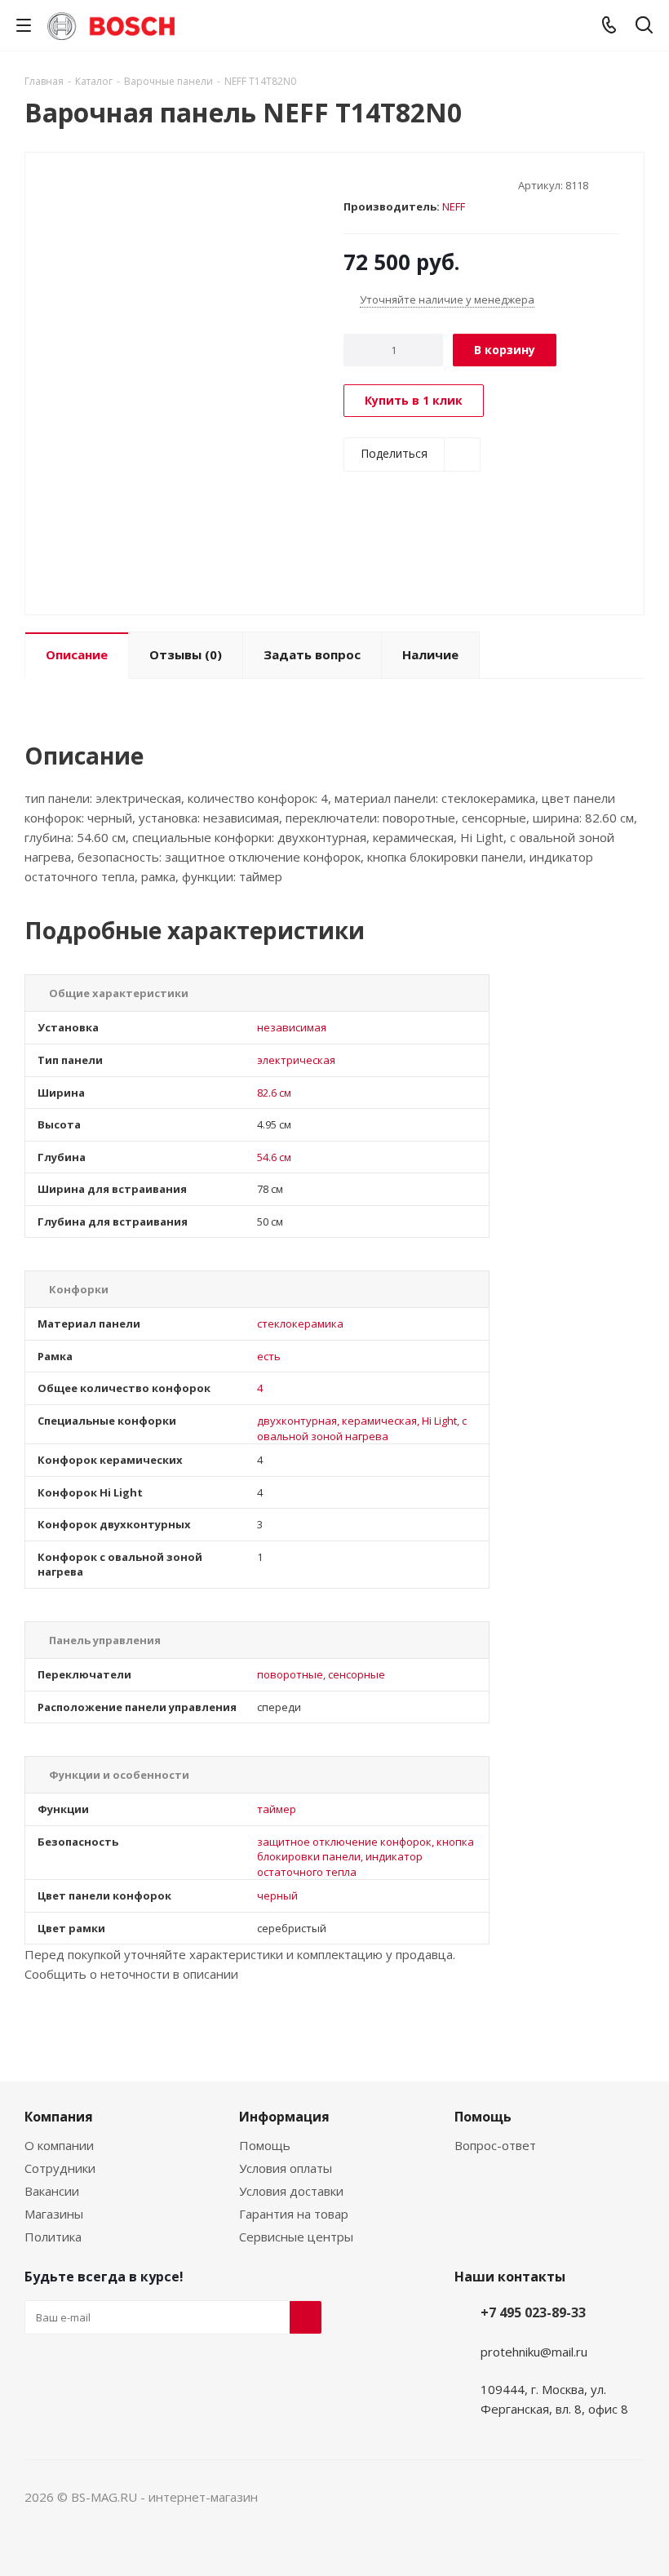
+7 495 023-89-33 (533, 2312)
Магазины (54, 2214)
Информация (284, 2117)
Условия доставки (291, 2191)
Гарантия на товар (294, 2214)
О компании (59, 2145)
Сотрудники (60, 2168)
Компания (59, 2117)
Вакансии (52, 2191)
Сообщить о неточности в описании (131, 1974)
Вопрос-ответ (495, 2145)
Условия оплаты (286, 2168)
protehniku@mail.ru (534, 2352)
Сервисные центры (296, 2237)
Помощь (265, 2145)
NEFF (454, 206)
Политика (53, 2237)
